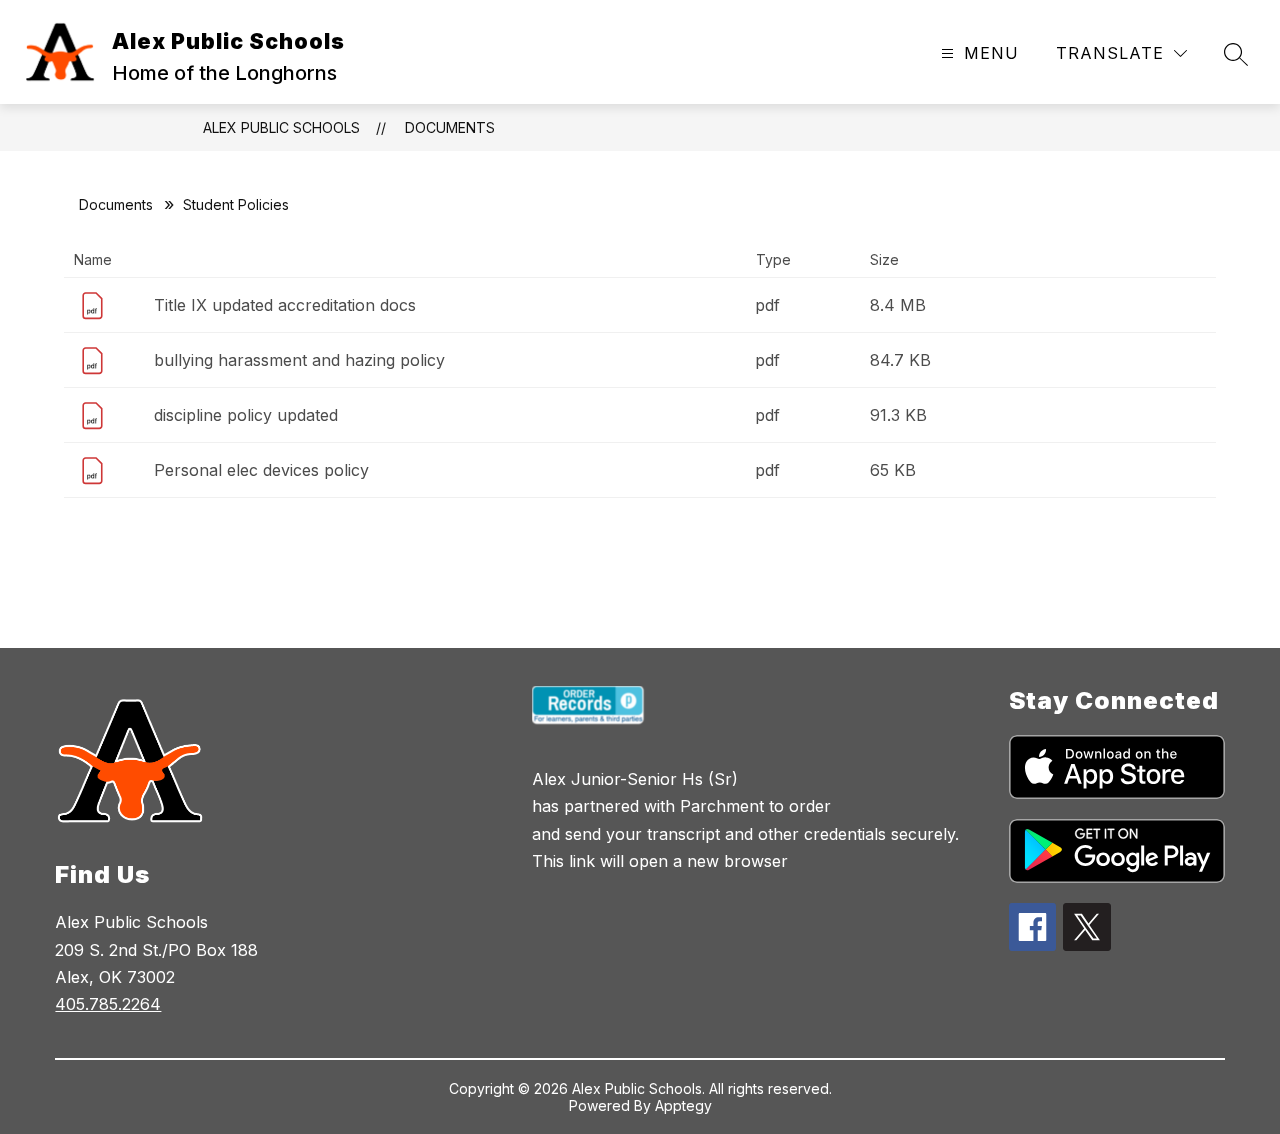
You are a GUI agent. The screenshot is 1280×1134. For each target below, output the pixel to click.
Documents (450, 127)
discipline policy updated (246, 415)
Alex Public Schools (281, 127)
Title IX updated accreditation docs (285, 305)
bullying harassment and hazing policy (299, 360)
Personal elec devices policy (261, 470)
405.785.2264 (108, 1004)
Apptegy (683, 1105)
